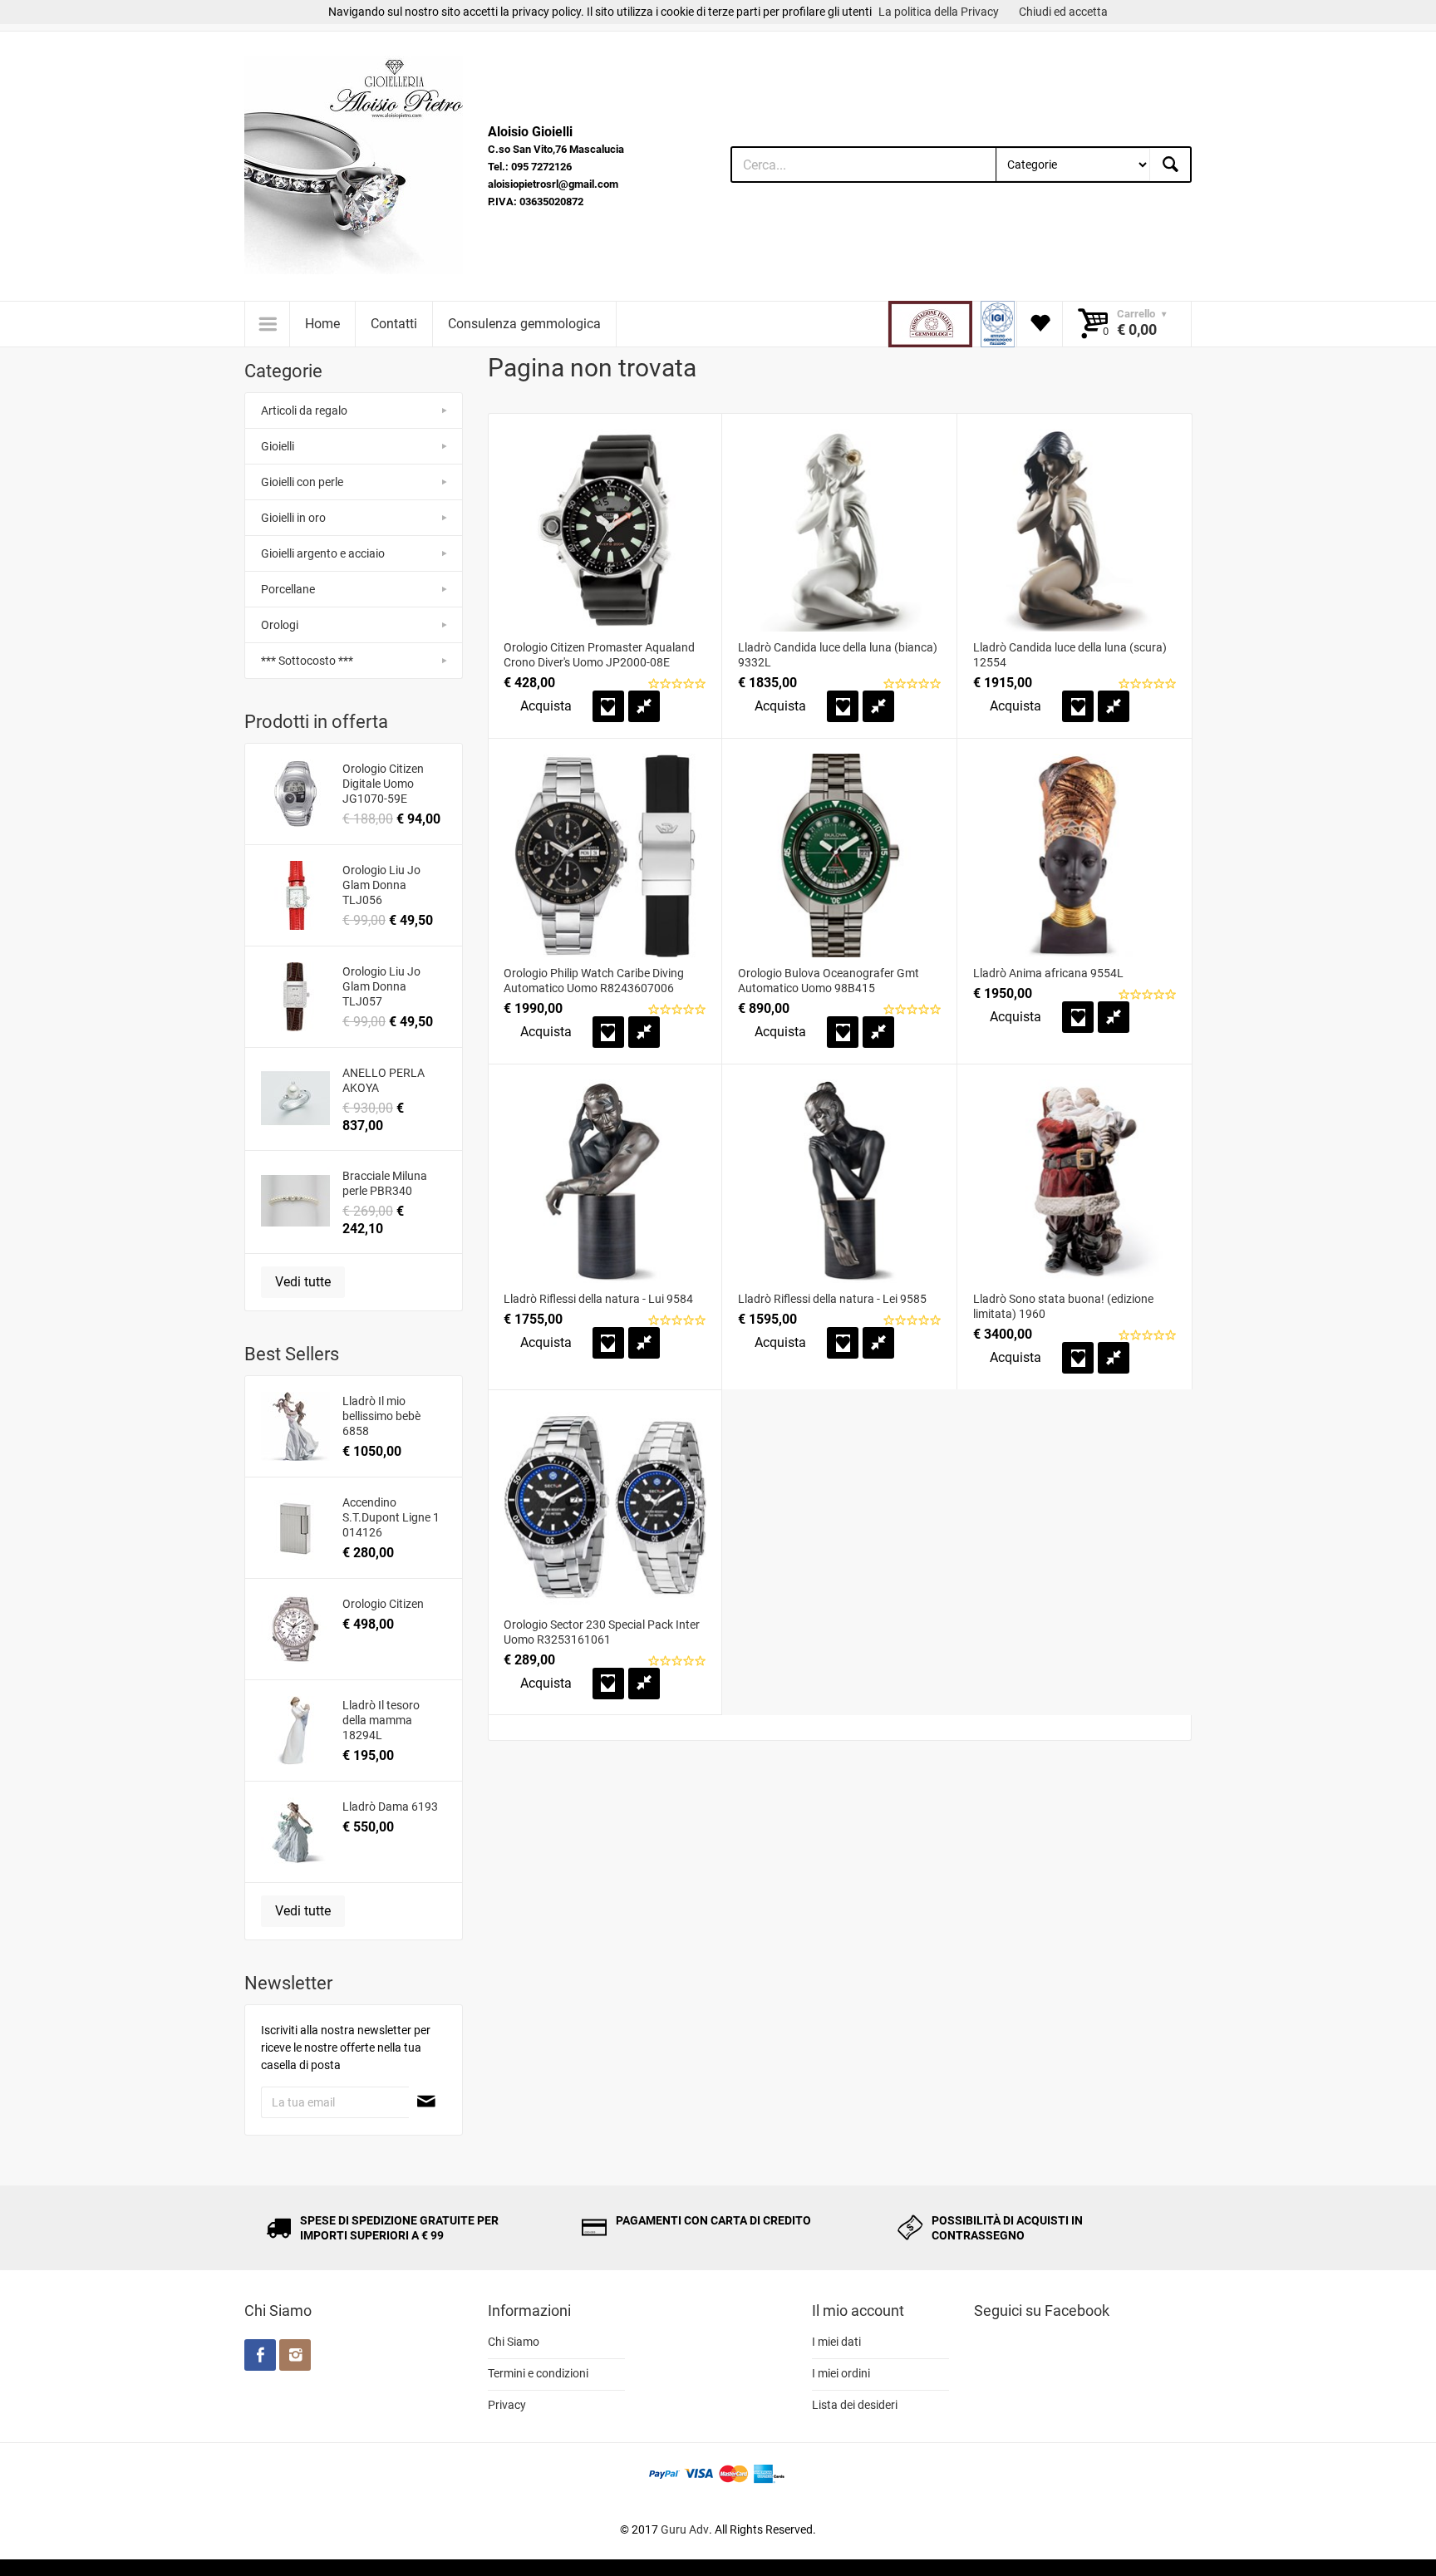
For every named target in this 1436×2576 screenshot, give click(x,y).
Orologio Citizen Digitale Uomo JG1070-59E (383, 784)
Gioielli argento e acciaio (323, 553)
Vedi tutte (303, 1282)
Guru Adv (685, 2529)
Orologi (280, 625)
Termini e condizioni (538, 2373)
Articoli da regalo (304, 410)
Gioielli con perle (302, 482)
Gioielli (278, 446)
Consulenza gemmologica (524, 324)
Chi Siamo (514, 2342)
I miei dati (836, 2342)
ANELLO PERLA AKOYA (384, 1080)
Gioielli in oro (293, 518)
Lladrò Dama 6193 (390, 1807)
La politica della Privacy (939, 12)
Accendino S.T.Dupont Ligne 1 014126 (391, 1517)
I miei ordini (841, 2373)
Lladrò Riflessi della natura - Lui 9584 (598, 1299)
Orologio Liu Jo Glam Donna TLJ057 (381, 986)
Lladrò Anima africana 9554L (1048, 973)
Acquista (546, 706)
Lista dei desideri (855, 2405)
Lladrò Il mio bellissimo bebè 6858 (381, 1416)
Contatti (394, 324)
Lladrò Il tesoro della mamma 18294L (381, 1720)
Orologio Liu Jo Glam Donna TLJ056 (381, 885)
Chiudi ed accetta (1063, 12)
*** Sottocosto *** (307, 661)
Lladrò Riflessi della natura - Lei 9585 (832, 1299)
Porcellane (288, 589)
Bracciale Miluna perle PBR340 (385, 1183)
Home (322, 324)
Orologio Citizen (383, 1604)
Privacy (507, 2405)
